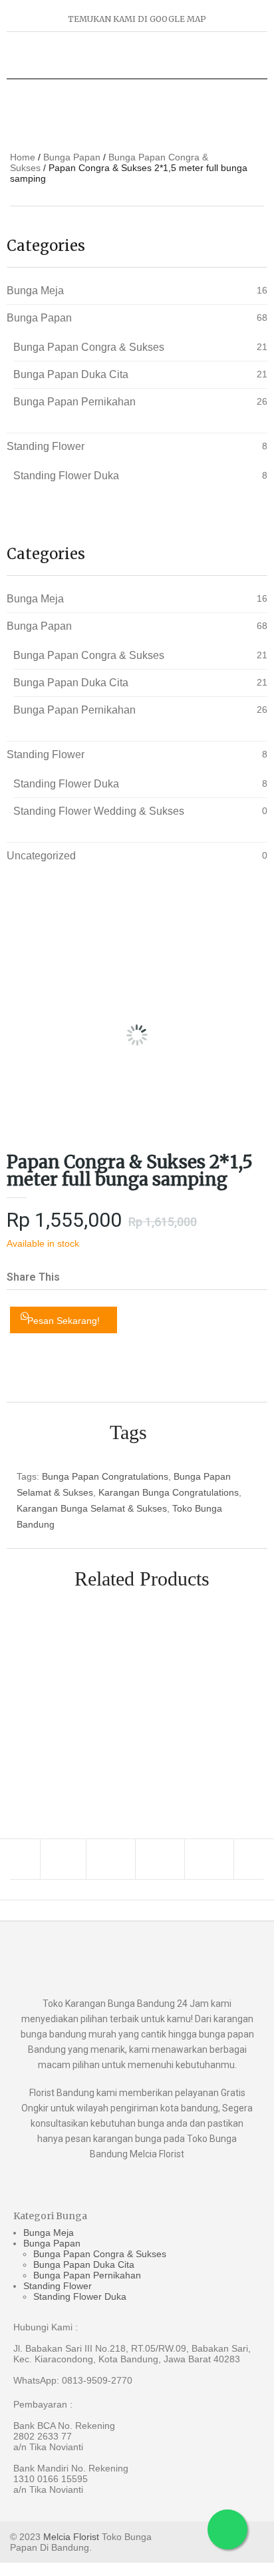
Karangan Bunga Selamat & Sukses (92, 1508)
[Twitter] (112, 1859)
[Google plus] (162, 1859)
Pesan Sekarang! (64, 1321)
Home (23, 157)
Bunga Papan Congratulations (105, 1476)
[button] (80, 1267)
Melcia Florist (71, 2537)
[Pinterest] (211, 1859)
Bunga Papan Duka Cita (71, 374)
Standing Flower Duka (66, 476)
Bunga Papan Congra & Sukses (89, 347)
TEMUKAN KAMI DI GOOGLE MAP (137, 19)
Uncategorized (41, 856)
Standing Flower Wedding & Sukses (99, 811)
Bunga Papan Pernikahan (74, 402)
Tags (128, 1432)
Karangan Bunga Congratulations (169, 1492)
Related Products (142, 1579)
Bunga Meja (35, 291)
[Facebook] (63, 1859)
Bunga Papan (72, 157)
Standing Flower (46, 446)
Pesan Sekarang (245, 1703)
